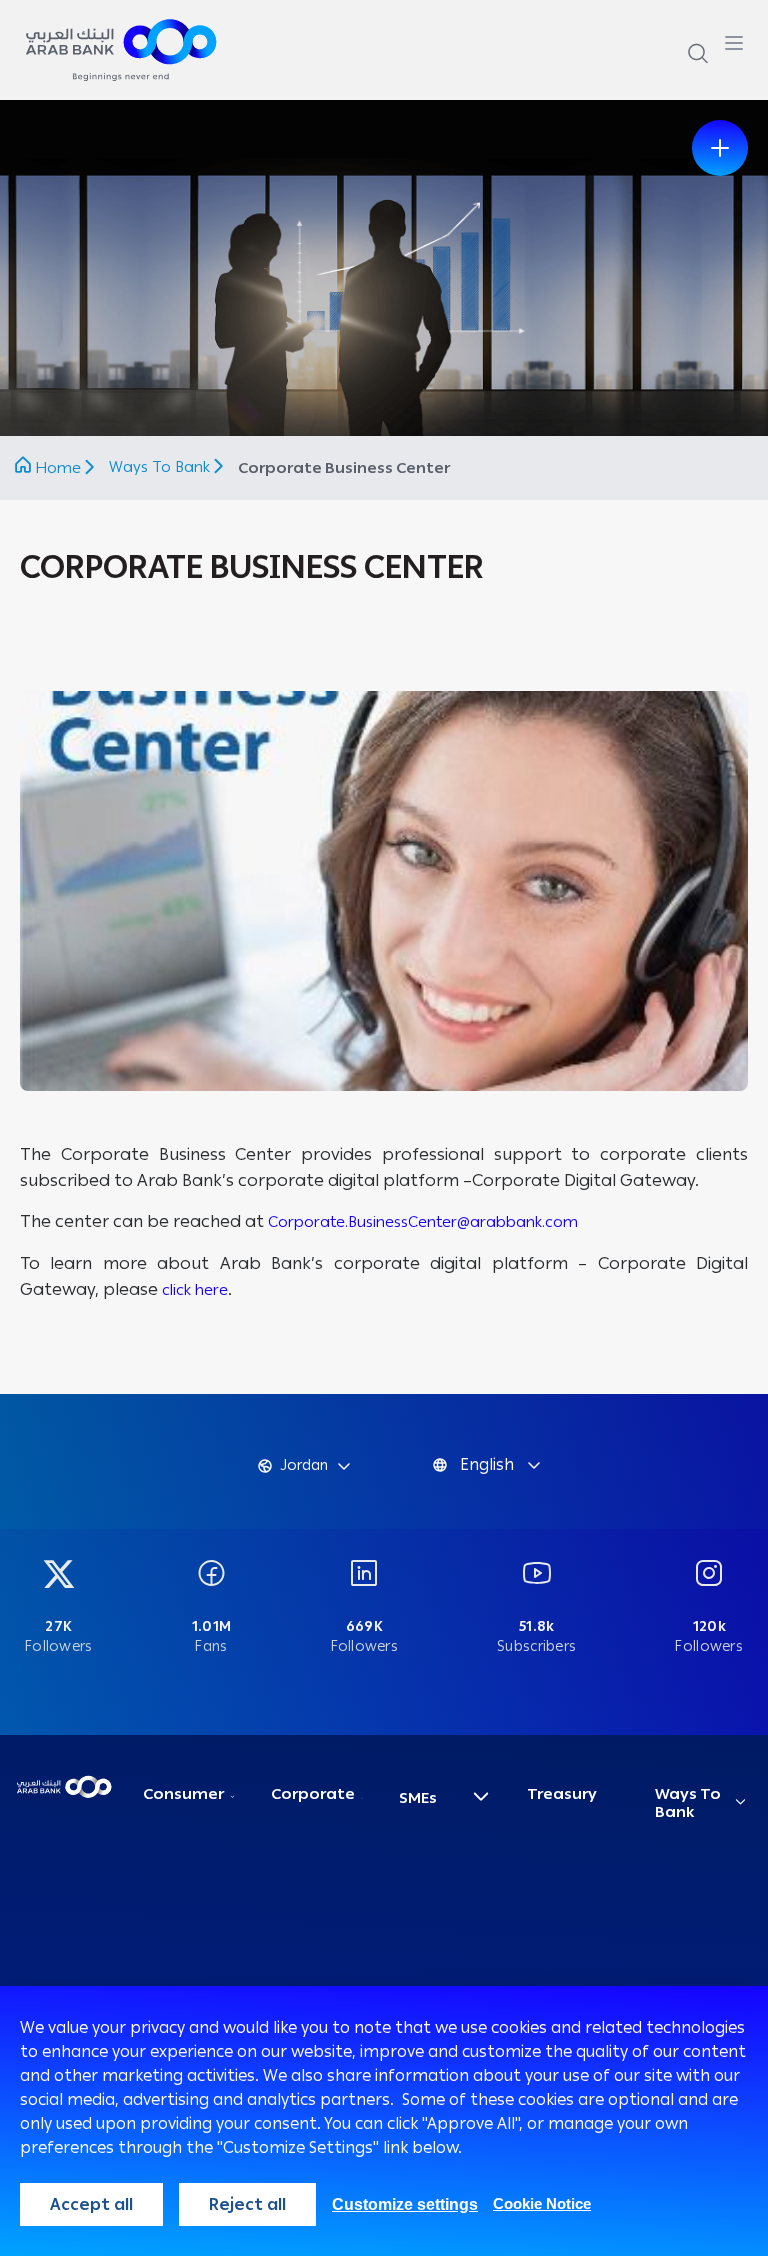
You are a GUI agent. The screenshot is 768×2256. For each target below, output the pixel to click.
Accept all (91, 2204)
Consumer (183, 1794)
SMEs (418, 1798)
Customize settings (405, 2204)
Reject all (247, 2204)
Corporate (313, 1794)
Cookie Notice (542, 2203)
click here (195, 1290)
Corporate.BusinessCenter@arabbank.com (423, 1222)
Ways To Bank (161, 467)
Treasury (562, 1794)
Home (58, 468)
